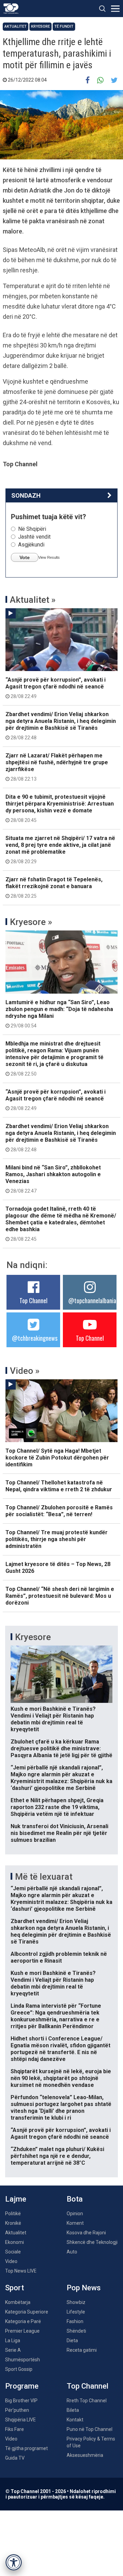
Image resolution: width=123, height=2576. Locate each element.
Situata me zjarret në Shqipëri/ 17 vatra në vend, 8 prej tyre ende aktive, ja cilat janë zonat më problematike (60, 850)
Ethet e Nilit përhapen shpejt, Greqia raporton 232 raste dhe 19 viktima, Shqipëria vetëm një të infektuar (57, 1807)
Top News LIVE (21, 2271)
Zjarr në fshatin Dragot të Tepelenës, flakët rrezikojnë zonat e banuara (54, 887)
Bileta (73, 2410)
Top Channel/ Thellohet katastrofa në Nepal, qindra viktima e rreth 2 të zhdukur (59, 1486)
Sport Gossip (19, 2369)
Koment (75, 2223)
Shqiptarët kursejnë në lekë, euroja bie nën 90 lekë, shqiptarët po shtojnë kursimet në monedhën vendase (61, 2078)
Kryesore (40, 26)
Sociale (13, 2252)
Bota (75, 2199)
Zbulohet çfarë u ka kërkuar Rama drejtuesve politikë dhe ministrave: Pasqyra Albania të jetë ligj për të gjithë (61, 1748)
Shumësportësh (23, 2360)
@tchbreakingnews (35, 1338)
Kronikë (13, 2223)
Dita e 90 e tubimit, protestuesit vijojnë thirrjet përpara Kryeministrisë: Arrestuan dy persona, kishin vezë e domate (60, 808)
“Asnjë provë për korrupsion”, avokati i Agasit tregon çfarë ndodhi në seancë (56, 688)
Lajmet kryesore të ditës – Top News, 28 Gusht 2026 (58, 1568)
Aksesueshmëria (85, 2455)
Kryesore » (31, 922)
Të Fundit (64, 26)
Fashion (75, 2321)
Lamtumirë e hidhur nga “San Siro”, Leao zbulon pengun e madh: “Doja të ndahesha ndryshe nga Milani (59, 1014)
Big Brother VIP (21, 2401)
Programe (22, 2386)
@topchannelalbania (92, 1300)
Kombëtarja (18, 2302)
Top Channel (33, 1300)
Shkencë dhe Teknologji (92, 2242)
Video (11, 2261)
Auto (72, 2252)
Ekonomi (15, 2242)
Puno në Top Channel (90, 2429)
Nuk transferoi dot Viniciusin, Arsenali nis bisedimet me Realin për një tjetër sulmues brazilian (59, 1833)
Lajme (16, 2199)
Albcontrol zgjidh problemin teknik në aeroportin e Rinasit (59, 1957)
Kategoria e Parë (23, 2321)
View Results (49, 557)
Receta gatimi (82, 2350)
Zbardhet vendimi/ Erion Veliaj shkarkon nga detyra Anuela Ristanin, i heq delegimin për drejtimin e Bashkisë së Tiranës (61, 726)
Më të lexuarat (44, 1877)
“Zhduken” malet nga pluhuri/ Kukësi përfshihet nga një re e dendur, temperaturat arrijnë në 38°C (57, 2156)
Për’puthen (17, 2410)
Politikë (13, 2214)
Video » (25, 1371)
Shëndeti (76, 2331)
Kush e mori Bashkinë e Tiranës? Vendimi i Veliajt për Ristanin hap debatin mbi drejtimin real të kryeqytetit (53, 1719)
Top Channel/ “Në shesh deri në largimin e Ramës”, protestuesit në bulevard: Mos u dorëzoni (60, 1596)
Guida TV (15, 2458)
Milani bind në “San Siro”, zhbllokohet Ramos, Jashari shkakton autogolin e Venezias (53, 1179)
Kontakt (75, 2420)
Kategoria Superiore (27, 2312)
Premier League (22, 2331)
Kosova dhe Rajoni (86, 2233)
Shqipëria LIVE (20, 2420)
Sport (15, 2288)
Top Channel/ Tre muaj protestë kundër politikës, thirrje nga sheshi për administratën (57, 1539)
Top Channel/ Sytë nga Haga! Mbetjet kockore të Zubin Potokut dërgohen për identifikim (57, 1458)
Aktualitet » (33, 600)
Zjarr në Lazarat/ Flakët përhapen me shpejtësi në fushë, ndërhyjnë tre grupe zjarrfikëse (57, 767)
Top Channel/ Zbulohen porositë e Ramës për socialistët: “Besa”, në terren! (59, 1511)
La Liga (13, 2340)
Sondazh (26, 495)
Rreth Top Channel (87, 2401)
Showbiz (76, 2302)
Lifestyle (76, 2312)
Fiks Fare (15, 2429)
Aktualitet (16, 26)
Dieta (72, 2340)
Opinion (75, 2214)
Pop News (84, 2288)
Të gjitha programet (26, 2448)
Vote (25, 557)
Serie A (13, 2350)
